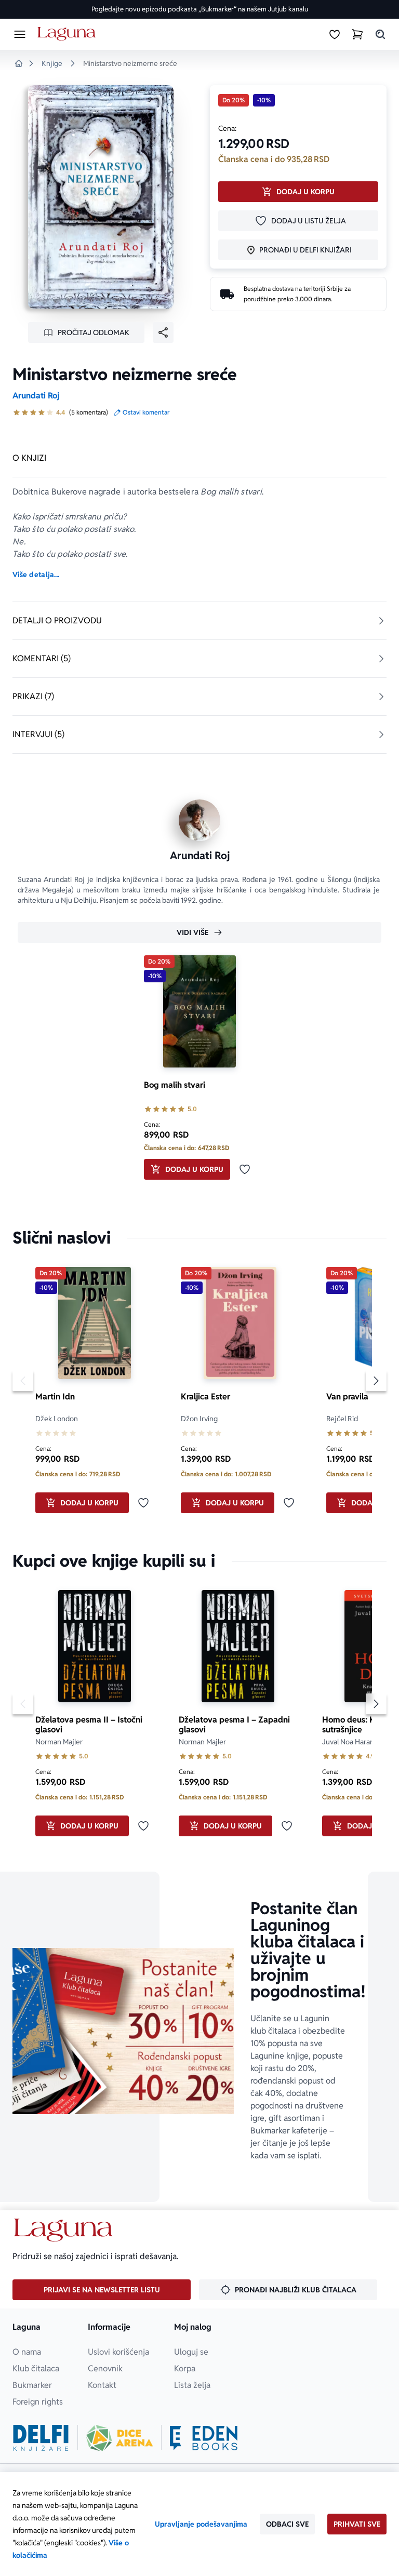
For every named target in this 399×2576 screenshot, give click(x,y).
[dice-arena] (119, 2438)
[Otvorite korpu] (357, 34)
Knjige (52, 63)
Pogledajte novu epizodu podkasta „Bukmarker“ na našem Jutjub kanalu (200, 9)
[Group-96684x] (204, 2438)
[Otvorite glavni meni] (20, 34)
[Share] (163, 332)
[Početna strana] (68, 34)
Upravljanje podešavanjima (201, 2524)
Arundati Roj (36, 396)
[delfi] (41, 2438)
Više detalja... (36, 575)
